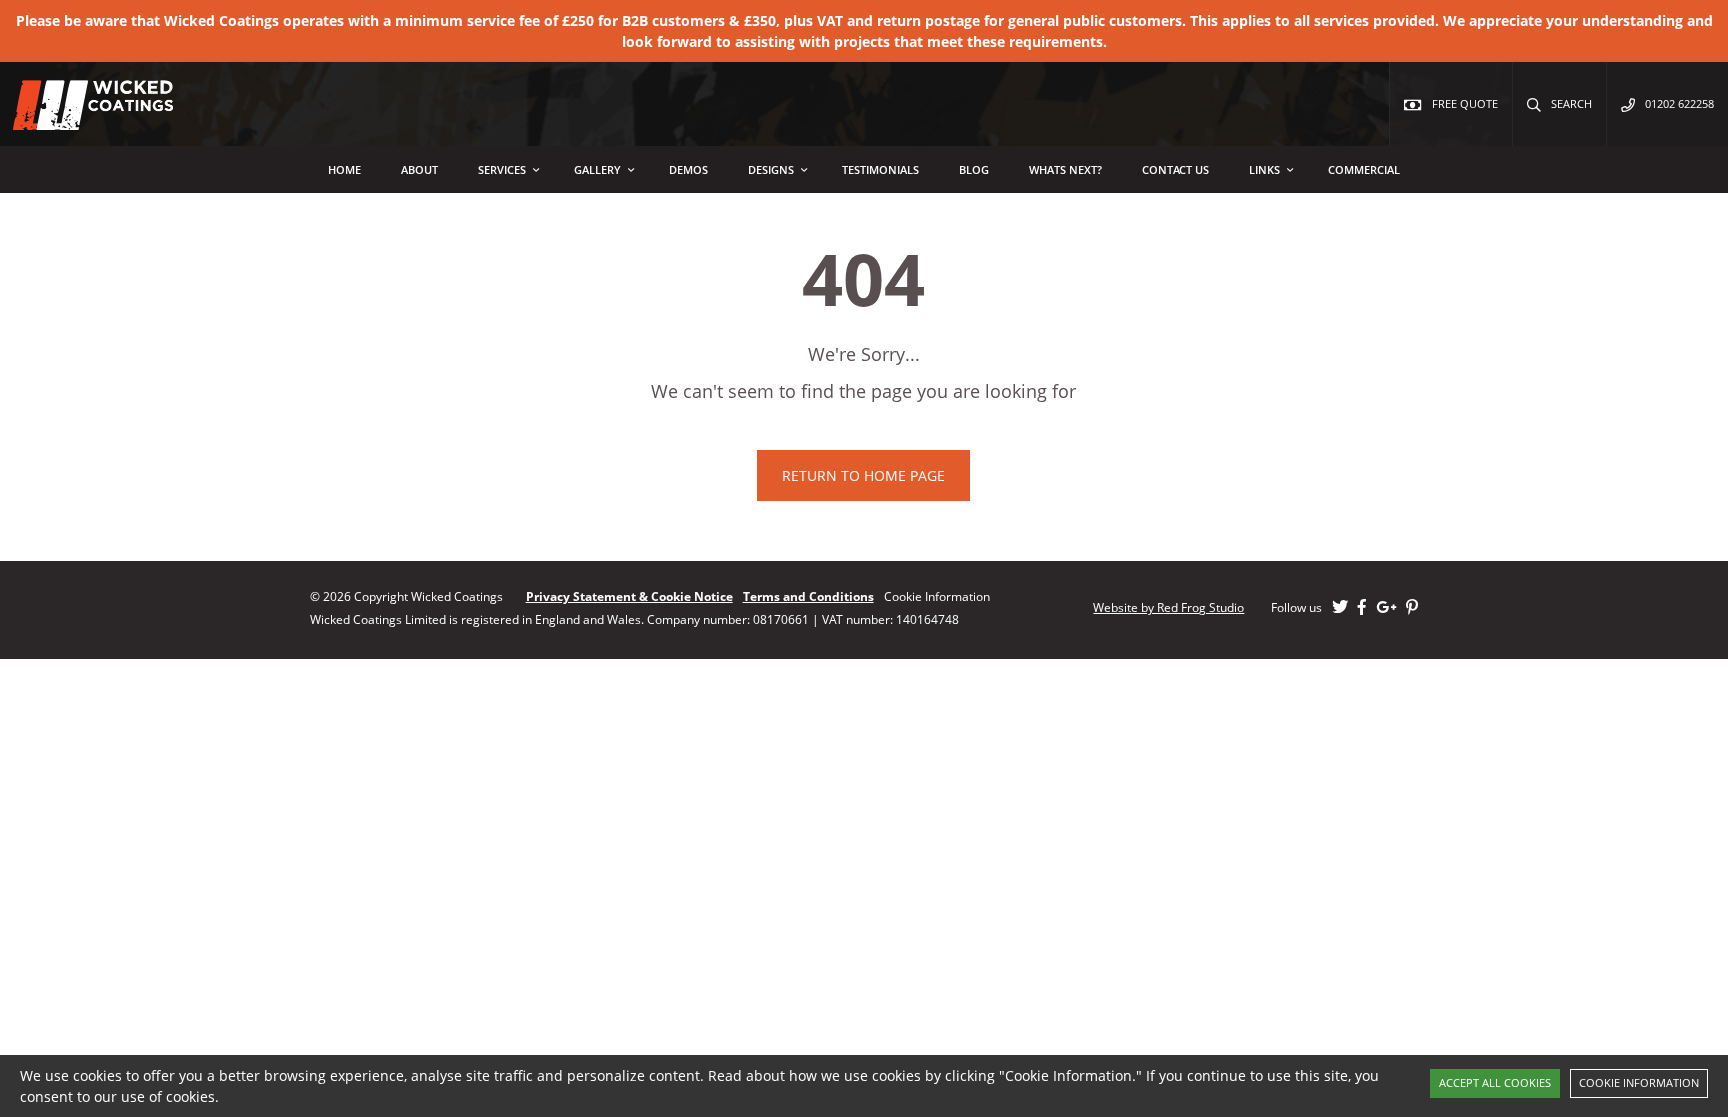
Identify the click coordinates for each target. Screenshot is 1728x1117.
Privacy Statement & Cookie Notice (629, 596)
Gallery (597, 169)
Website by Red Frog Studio (1168, 607)
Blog (974, 169)
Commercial (1364, 169)
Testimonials (880, 169)
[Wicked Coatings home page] (80, 119)
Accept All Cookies (1495, 1082)
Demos (688, 169)
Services (502, 169)
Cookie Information (1639, 1082)
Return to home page (863, 475)
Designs (771, 169)
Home (344, 169)
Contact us (1175, 169)
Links (1264, 169)
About (419, 169)
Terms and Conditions (808, 596)
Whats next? (1065, 169)
